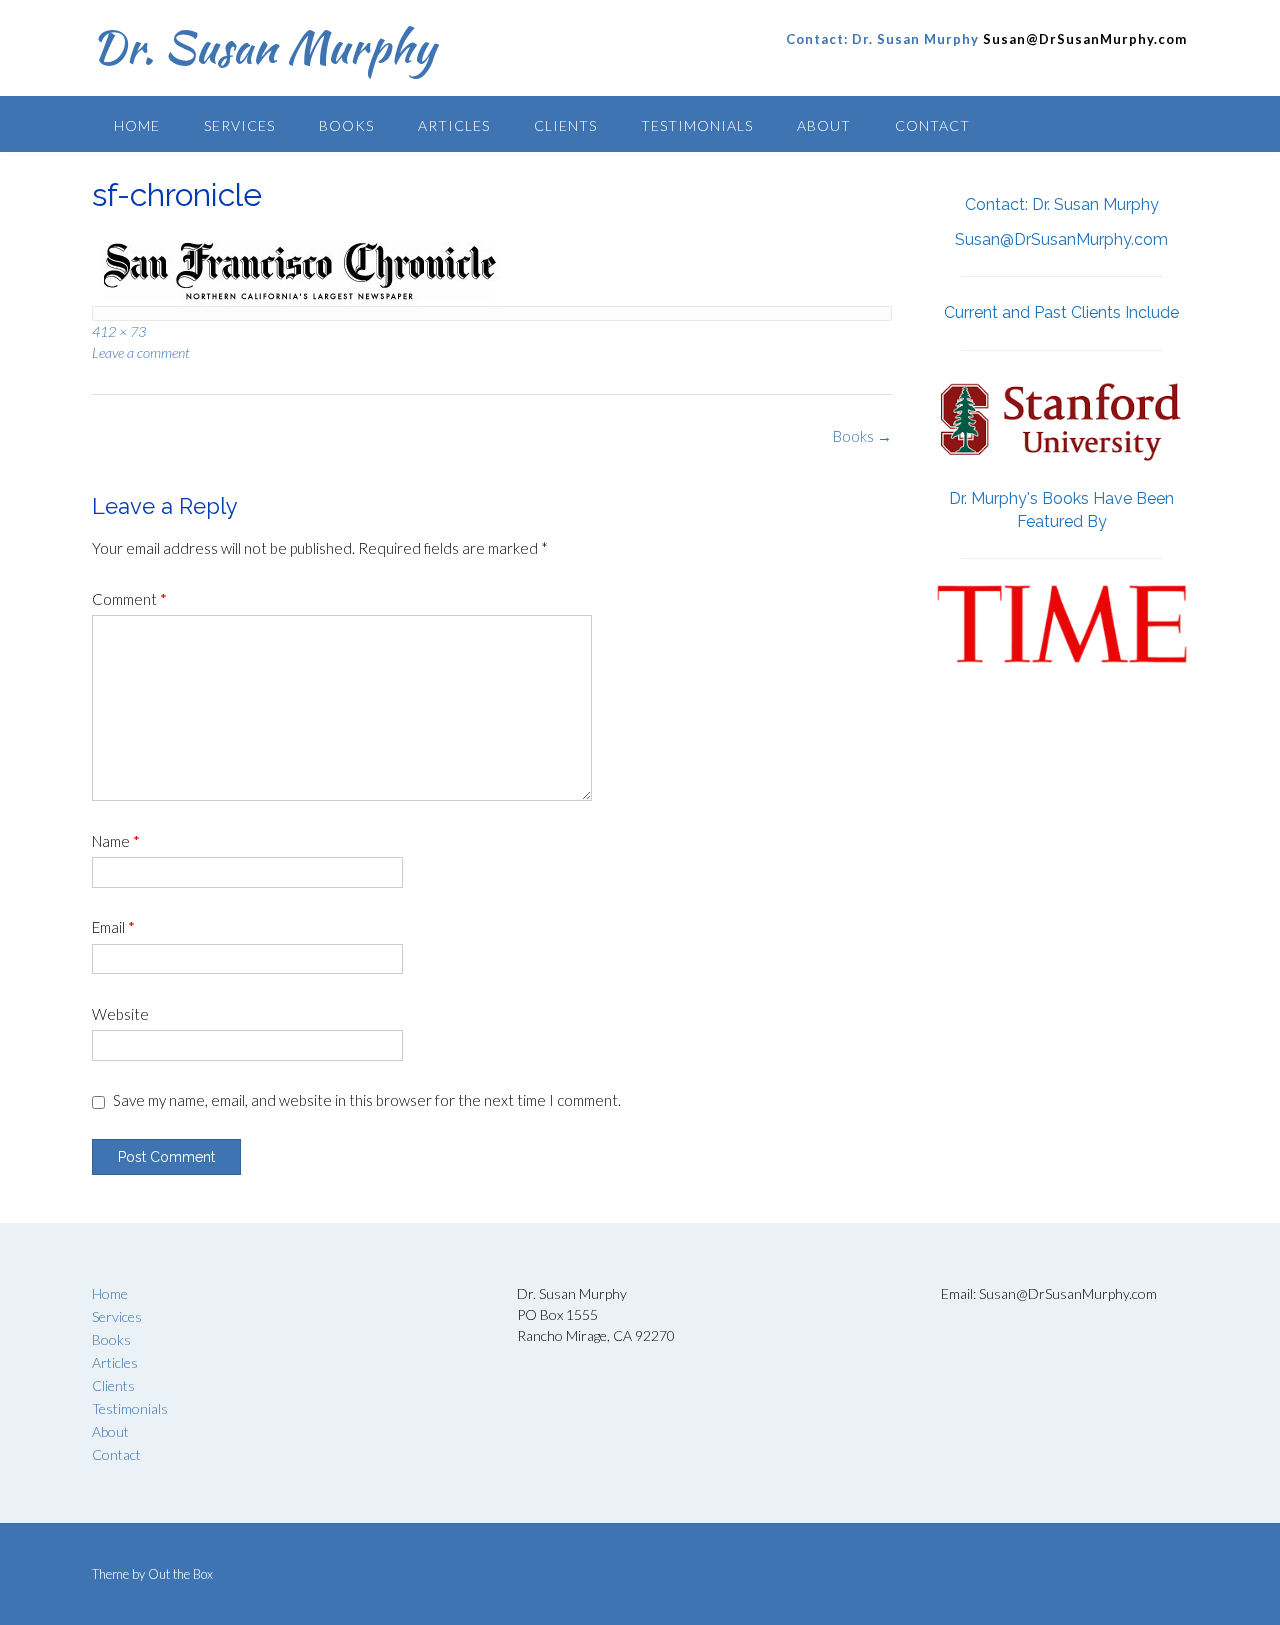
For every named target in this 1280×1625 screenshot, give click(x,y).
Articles (454, 125)
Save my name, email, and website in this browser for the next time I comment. (367, 1100)
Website (120, 1014)
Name (116, 841)
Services (239, 125)
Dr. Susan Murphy (263, 47)
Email (113, 927)
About (824, 125)
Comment (129, 599)
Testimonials (697, 125)
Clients (565, 125)
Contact (932, 125)
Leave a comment (141, 352)
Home (137, 125)
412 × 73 (119, 331)
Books (346, 125)
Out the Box (180, 1574)
